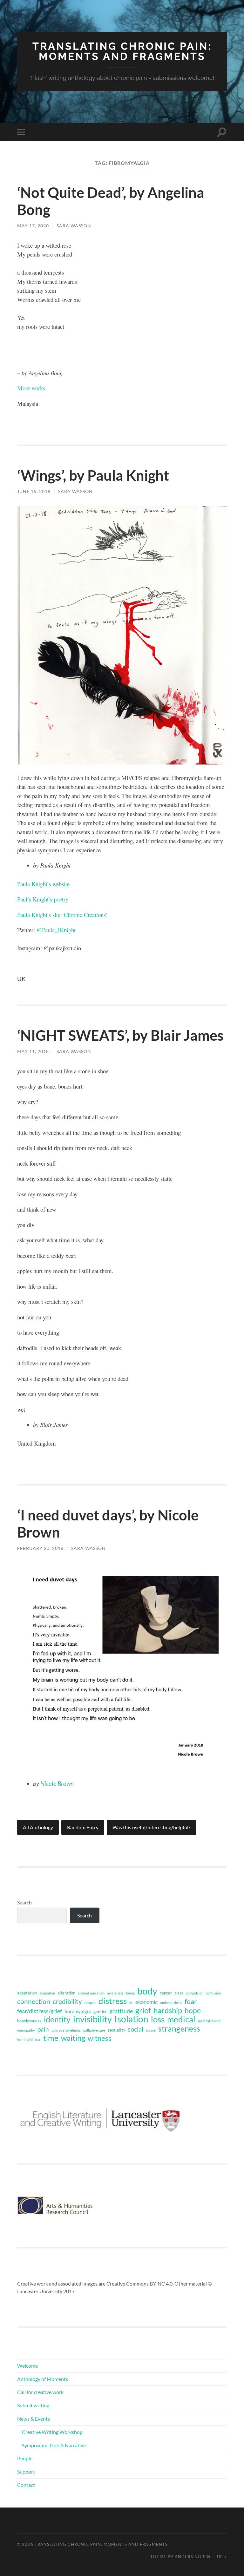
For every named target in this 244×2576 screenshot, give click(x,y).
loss (158, 2019)
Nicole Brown (57, 1783)
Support (26, 2472)
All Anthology (38, 1827)
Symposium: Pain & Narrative (54, 2445)
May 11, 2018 (33, 1051)
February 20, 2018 (40, 1548)
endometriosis (171, 2003)
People (25, 2458)
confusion (213, 1993)
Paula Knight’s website (43, 884)
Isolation (131, 2019)
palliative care (94, 2030)
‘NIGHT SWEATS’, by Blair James (120, 1035)
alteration (66, 1993)
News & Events (34, 2419)
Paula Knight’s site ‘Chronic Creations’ (62, 915)
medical (181, 2019)
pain (43, 2029)
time (51, 2038)
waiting (73, 2038)
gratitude (121, 2011)
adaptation (27, 1993)
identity (57, 2019)
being (130, 1993)
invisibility (92, 2019)
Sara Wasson (74, 226)
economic (146, 2002)
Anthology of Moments (43, 2379)
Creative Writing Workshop (52, 2432)
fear (191, 2001)
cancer (166, 1993)
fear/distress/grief (40, 2011)
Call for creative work (40, 2392)
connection (34, 2001)
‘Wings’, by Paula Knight (93, 475)
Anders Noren (193, 2557)
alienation (47, 1993)
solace (151, 2030)
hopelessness (29, 2021)
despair (90, 2003)
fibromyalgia (78, 2011)
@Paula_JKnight (56, 930)
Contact (26, 2485)
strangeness (179, 2029)
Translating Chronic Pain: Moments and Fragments (122, 51)
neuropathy (26, 2030)
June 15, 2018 (34, 491)
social (136, 2029)
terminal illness (29, 2039)
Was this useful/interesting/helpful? (151, 1827)
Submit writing (33, 2405)
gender (100, 2011)
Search (24, 1902)
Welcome (27, 2366)
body (147, 1991)
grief (143, 2010)
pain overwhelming (66, 2030)
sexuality (116, 2030)
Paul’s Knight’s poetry (43, 899)
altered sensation (91, 1993)
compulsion (195, 1993)
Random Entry (83, 1827)
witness (100, 2038)
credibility (67, 2001)
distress (113, 2001)
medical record (209, 2021)
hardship (168, 2010)
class (179, 1993)
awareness (115, 1993)
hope (193, 2010)
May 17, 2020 (33, 226)
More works (31, 388)
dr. (131, 2003)
